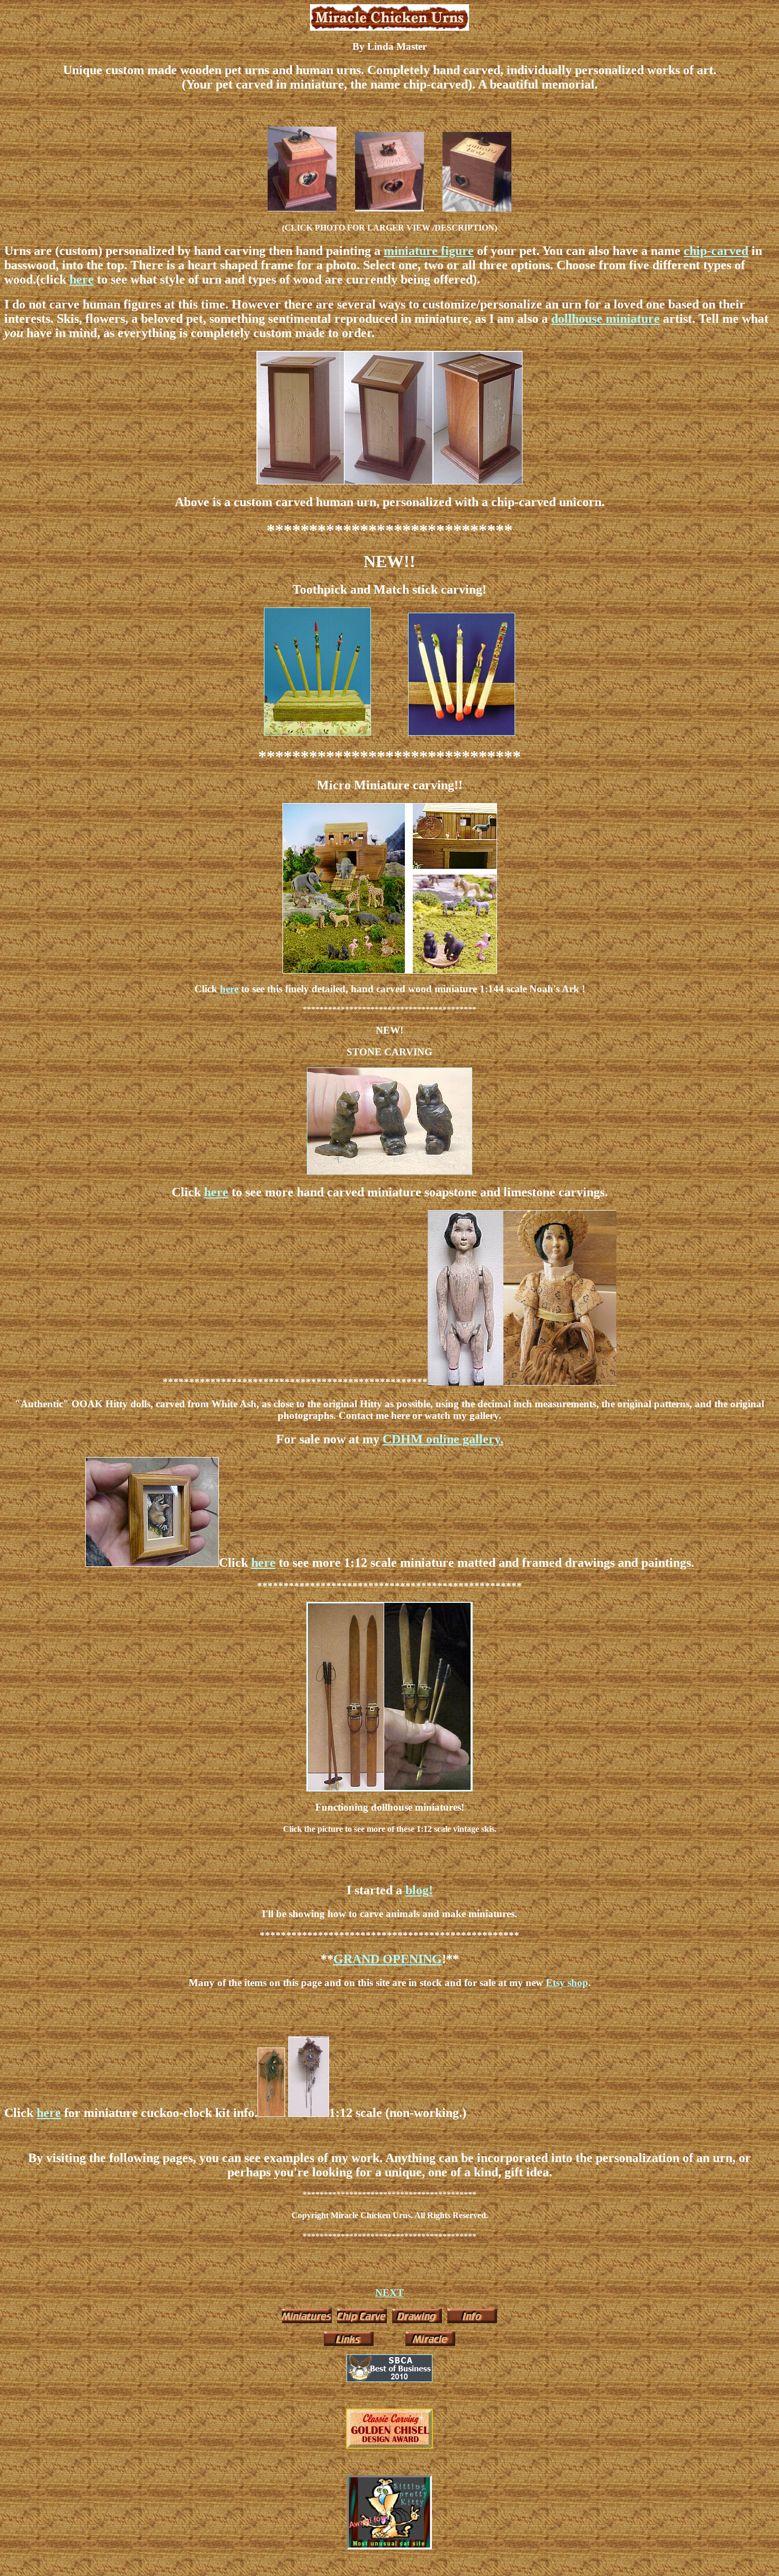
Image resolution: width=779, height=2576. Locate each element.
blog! (419, 1890)
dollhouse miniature (605, 319)
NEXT (389, 2293)
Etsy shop (567, 1983)
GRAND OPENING (388, 1959)
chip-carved (716, 251)
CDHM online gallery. (443, 1439)
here (82, 279)
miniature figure (429, 251)
